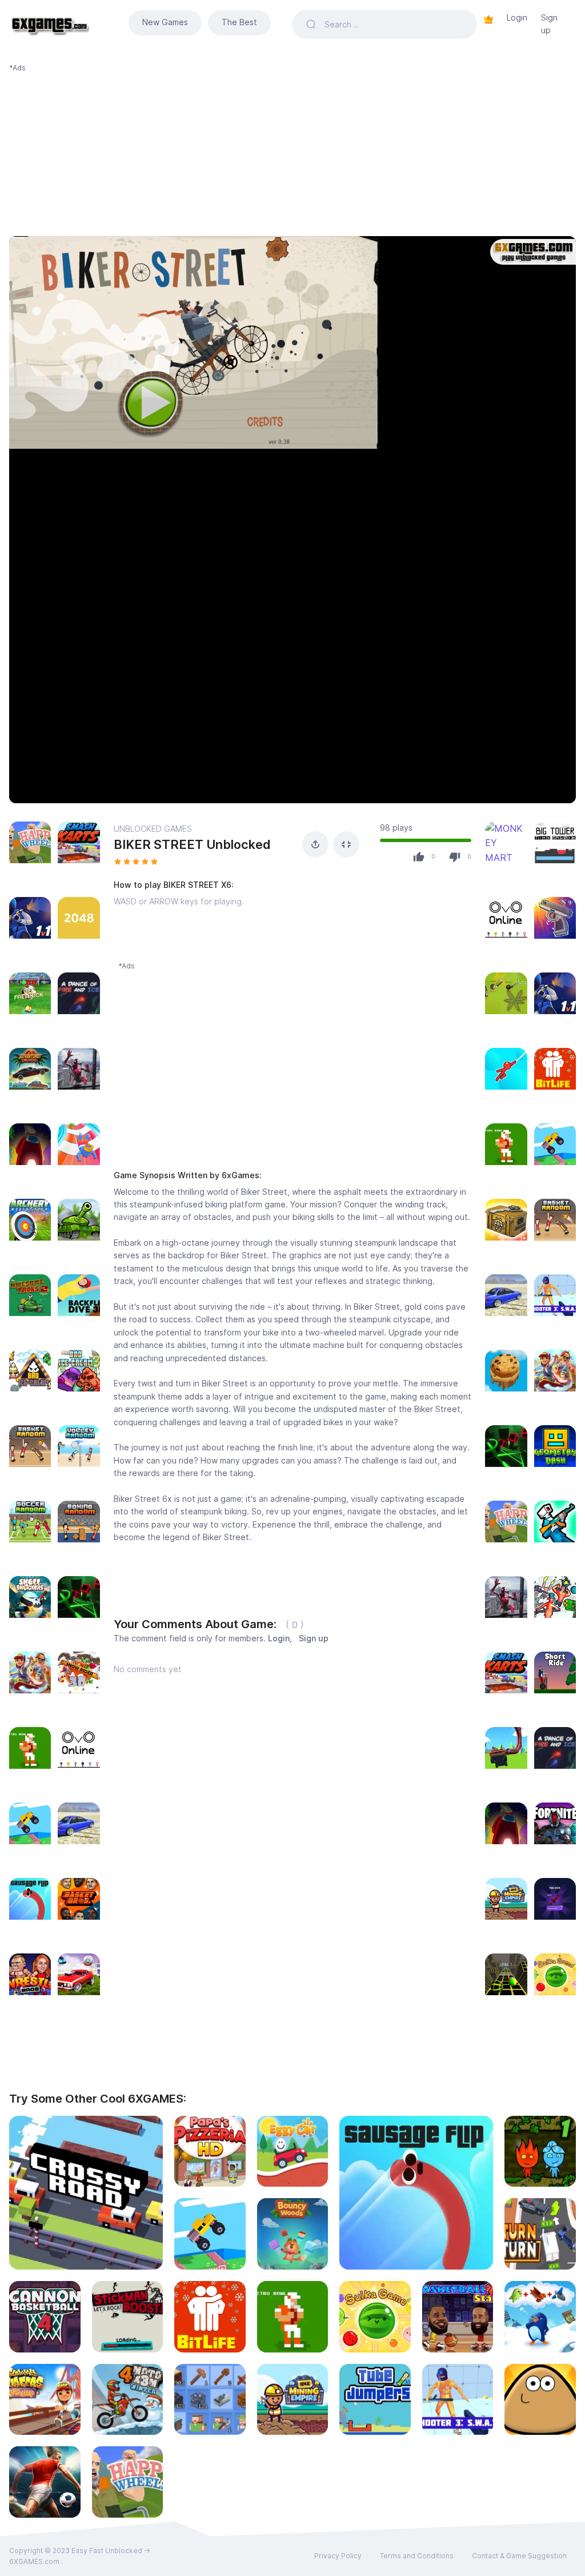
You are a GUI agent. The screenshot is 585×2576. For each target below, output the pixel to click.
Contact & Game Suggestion (519, 2556)
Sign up (549, 24)
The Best (239, 22)
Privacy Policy (338, 2556)
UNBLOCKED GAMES (153, 829)
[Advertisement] (292, 153)
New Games (165, 22)
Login (517, 17)
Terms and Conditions (417, 2556)
